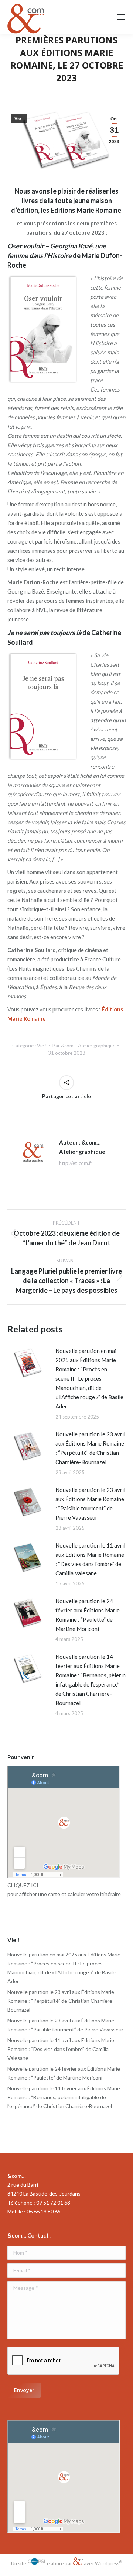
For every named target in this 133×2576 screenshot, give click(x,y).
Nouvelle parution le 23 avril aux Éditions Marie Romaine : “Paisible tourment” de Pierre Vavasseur (90, 1504)
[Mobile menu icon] (121, 17)
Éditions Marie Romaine (86, 210)
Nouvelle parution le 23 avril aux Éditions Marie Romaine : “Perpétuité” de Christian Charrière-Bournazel (90, 1448)
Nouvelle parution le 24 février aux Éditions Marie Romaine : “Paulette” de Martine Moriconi (88, 1615)
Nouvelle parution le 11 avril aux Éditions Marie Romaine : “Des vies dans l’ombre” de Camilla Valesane (90, 1559)
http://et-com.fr (76, 1163)
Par (84, 1046)
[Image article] (28, 1363)
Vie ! (19, 119)
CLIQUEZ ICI (23, 1885)
